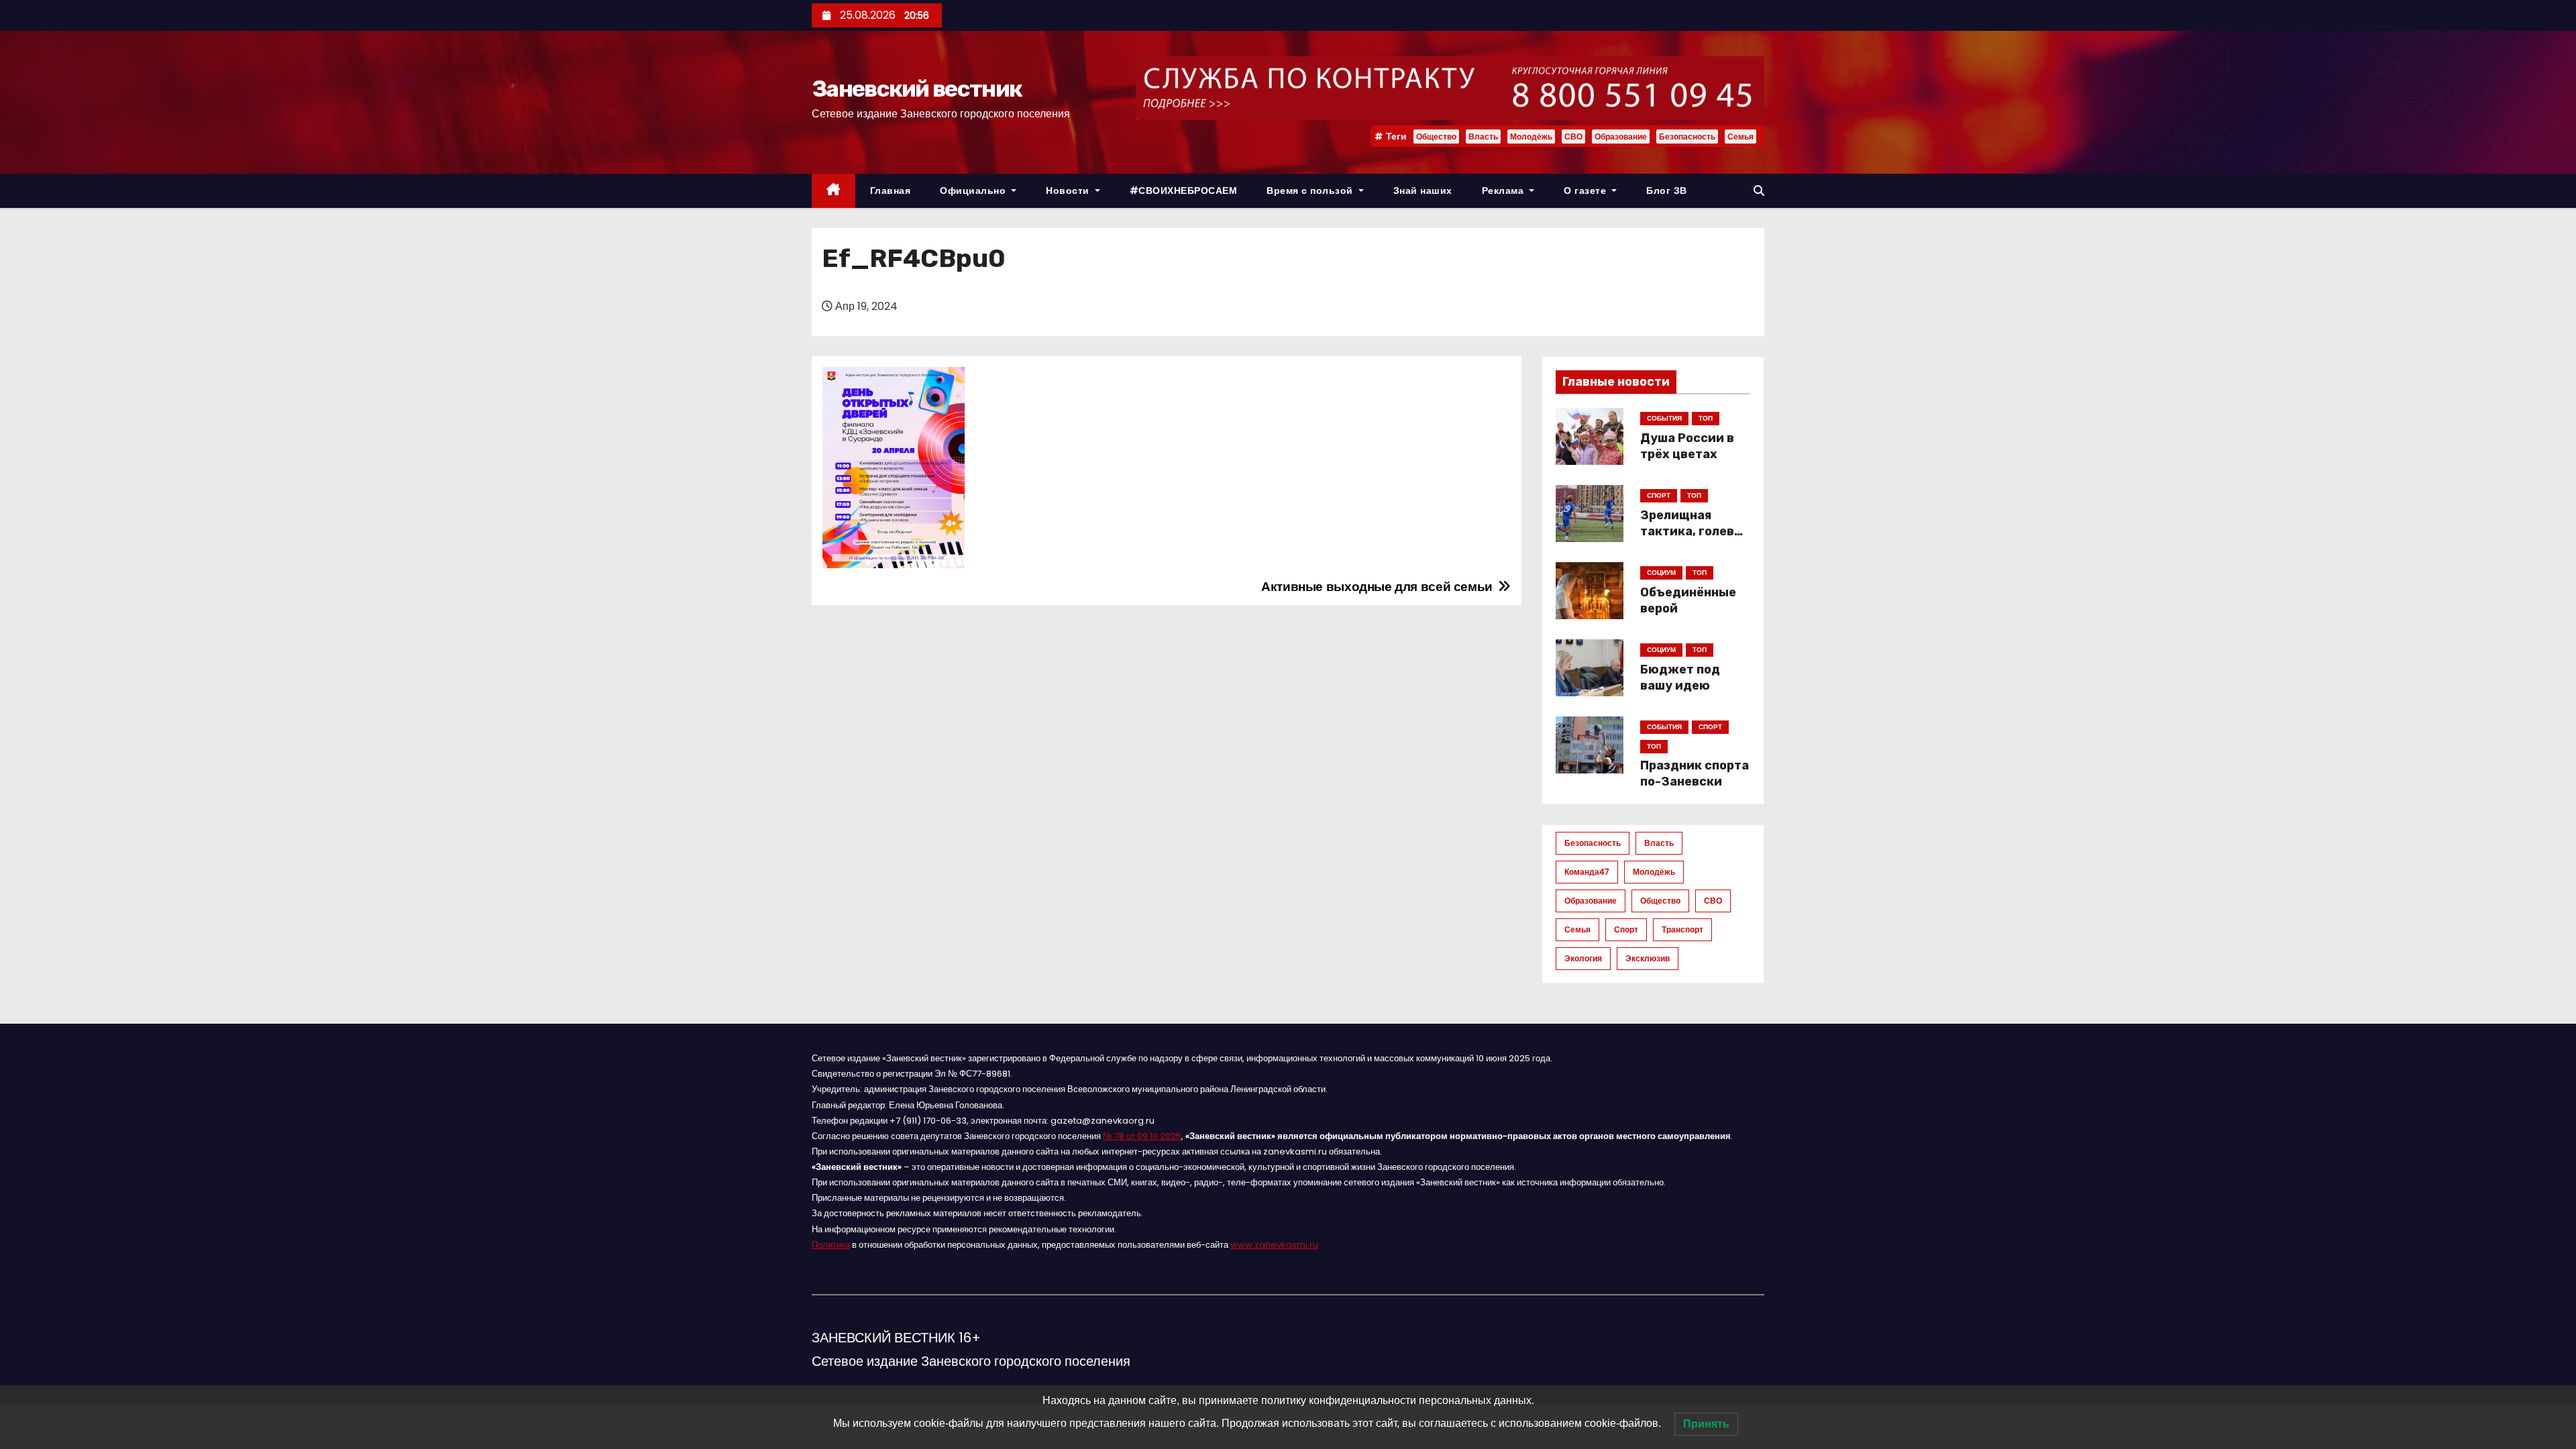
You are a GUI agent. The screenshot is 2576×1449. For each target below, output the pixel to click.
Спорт (1626, 929)
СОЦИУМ (1661, 573)
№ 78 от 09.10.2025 (1142, 1136)
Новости (1069, 191)
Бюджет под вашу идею (1680, 678)
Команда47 (1587, 872)
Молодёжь (1531, 137)
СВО (1573, 137)
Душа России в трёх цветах (1687, 446)
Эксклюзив (1648, 958)
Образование (1621, 137)
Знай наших (1423, 191)
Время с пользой (1311, 191)
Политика (831, 1245)
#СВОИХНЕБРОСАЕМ (1184, 191)
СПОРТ (1659, 495)
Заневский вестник (917, 89)
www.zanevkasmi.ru (1274, 1245)
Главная (891, 191)
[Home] (834, 191)
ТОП (1706, 418)
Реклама (1504, 191)
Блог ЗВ (1667, 191)
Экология (1583, 958)
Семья (1740, 137)
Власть (1483, 137)
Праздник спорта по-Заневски (1695, 773)
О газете (1587, 191)
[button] (1759, 191)
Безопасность (1687, 137)
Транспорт (1682, 929)
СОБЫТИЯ (1664, 418)
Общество (1436, 137)
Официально (974, 191)
